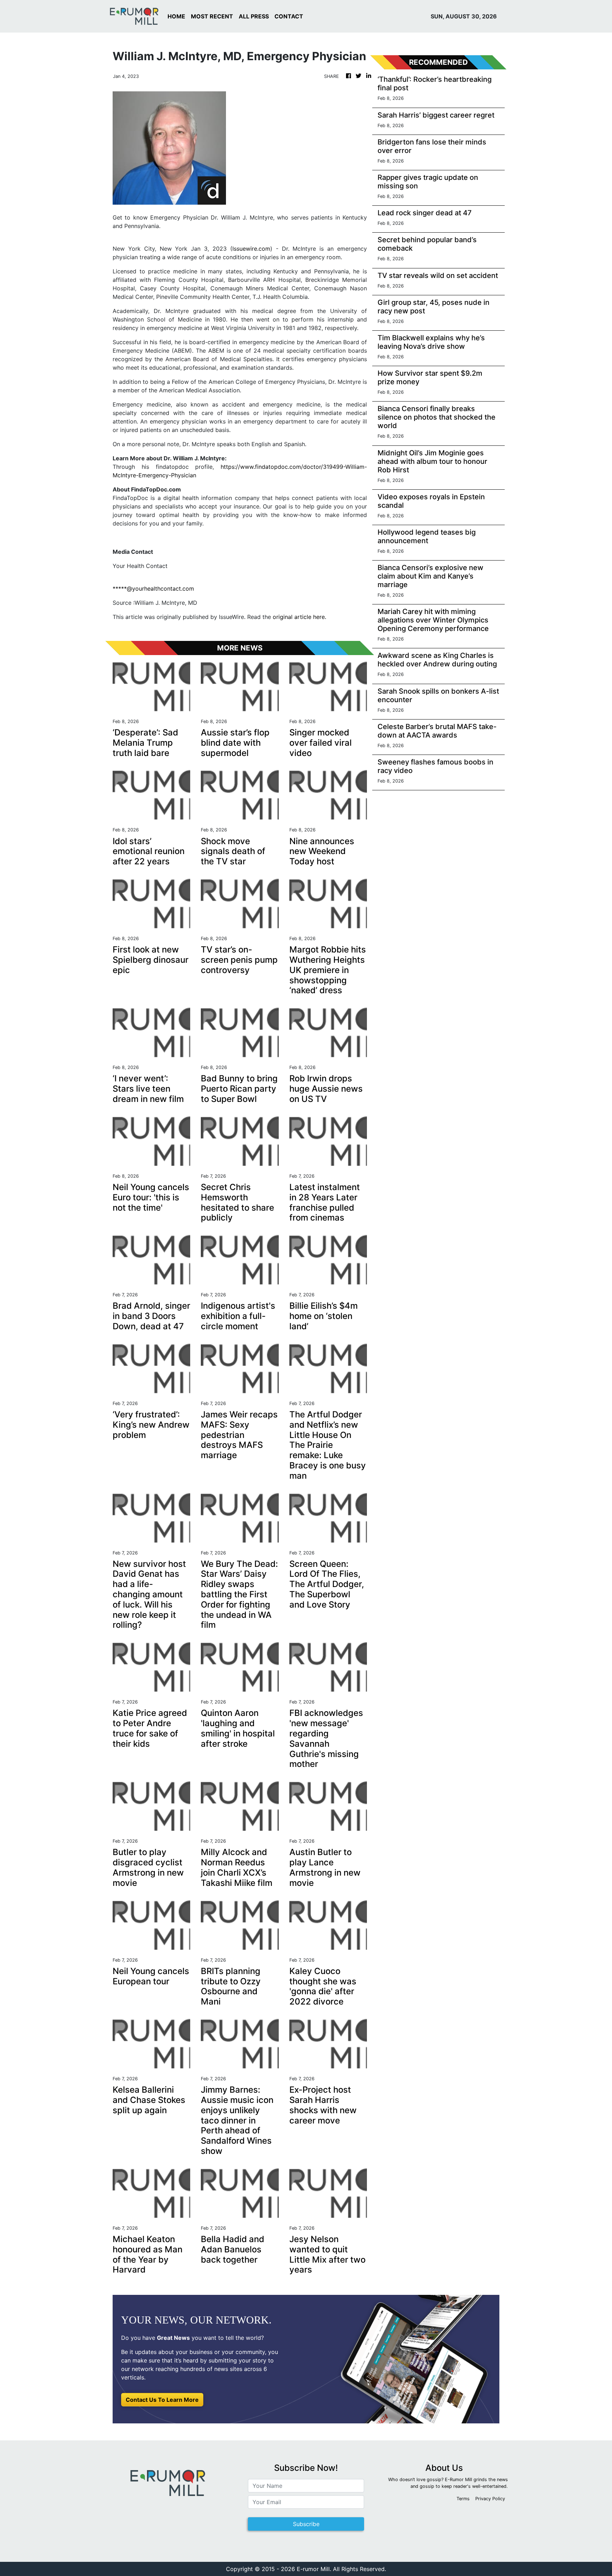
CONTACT (289, 16)
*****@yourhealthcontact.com (153, 588)
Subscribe (306, 2524)
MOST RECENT (212, 16)
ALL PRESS (254, 16)
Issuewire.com (251, 249)
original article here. (299, 617)
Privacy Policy (490, 2499)
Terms (463, 2499)
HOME (176, 16)
